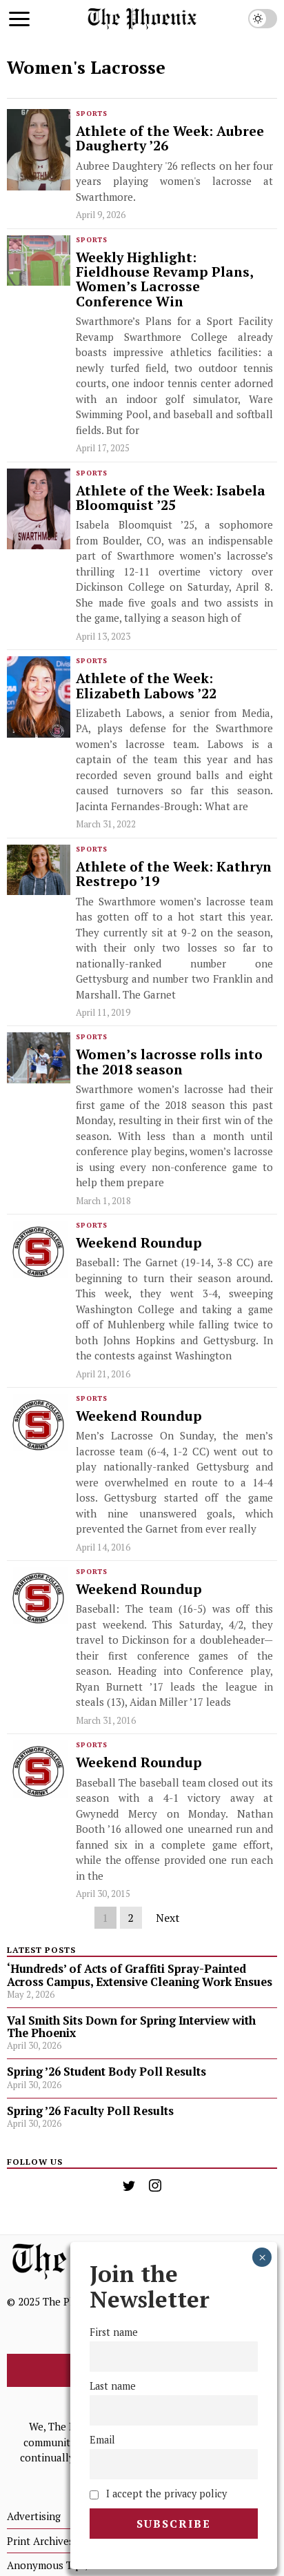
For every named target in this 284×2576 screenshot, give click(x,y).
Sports (92, 114)
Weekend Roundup (139, 1243)
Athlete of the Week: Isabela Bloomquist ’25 (171, 499)
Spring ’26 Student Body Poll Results (106, 2072)
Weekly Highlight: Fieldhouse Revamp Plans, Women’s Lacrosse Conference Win (164, 280)
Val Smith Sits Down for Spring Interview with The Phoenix (131, 2027)
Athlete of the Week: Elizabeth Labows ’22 (146, 686)
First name (114, 2332)
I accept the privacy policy (165, 2494)
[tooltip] (129, 2185)
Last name (113, 2386)
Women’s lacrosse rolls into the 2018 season (169, 1062)
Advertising (34, 2516)
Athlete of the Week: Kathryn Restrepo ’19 (174, 875)
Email (102, 2440)
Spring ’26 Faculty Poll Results (90, 2111)
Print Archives (40, 2541)
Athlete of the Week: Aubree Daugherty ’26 (170, 139)
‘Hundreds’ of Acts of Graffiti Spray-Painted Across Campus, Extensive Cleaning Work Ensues (140, 1975)
